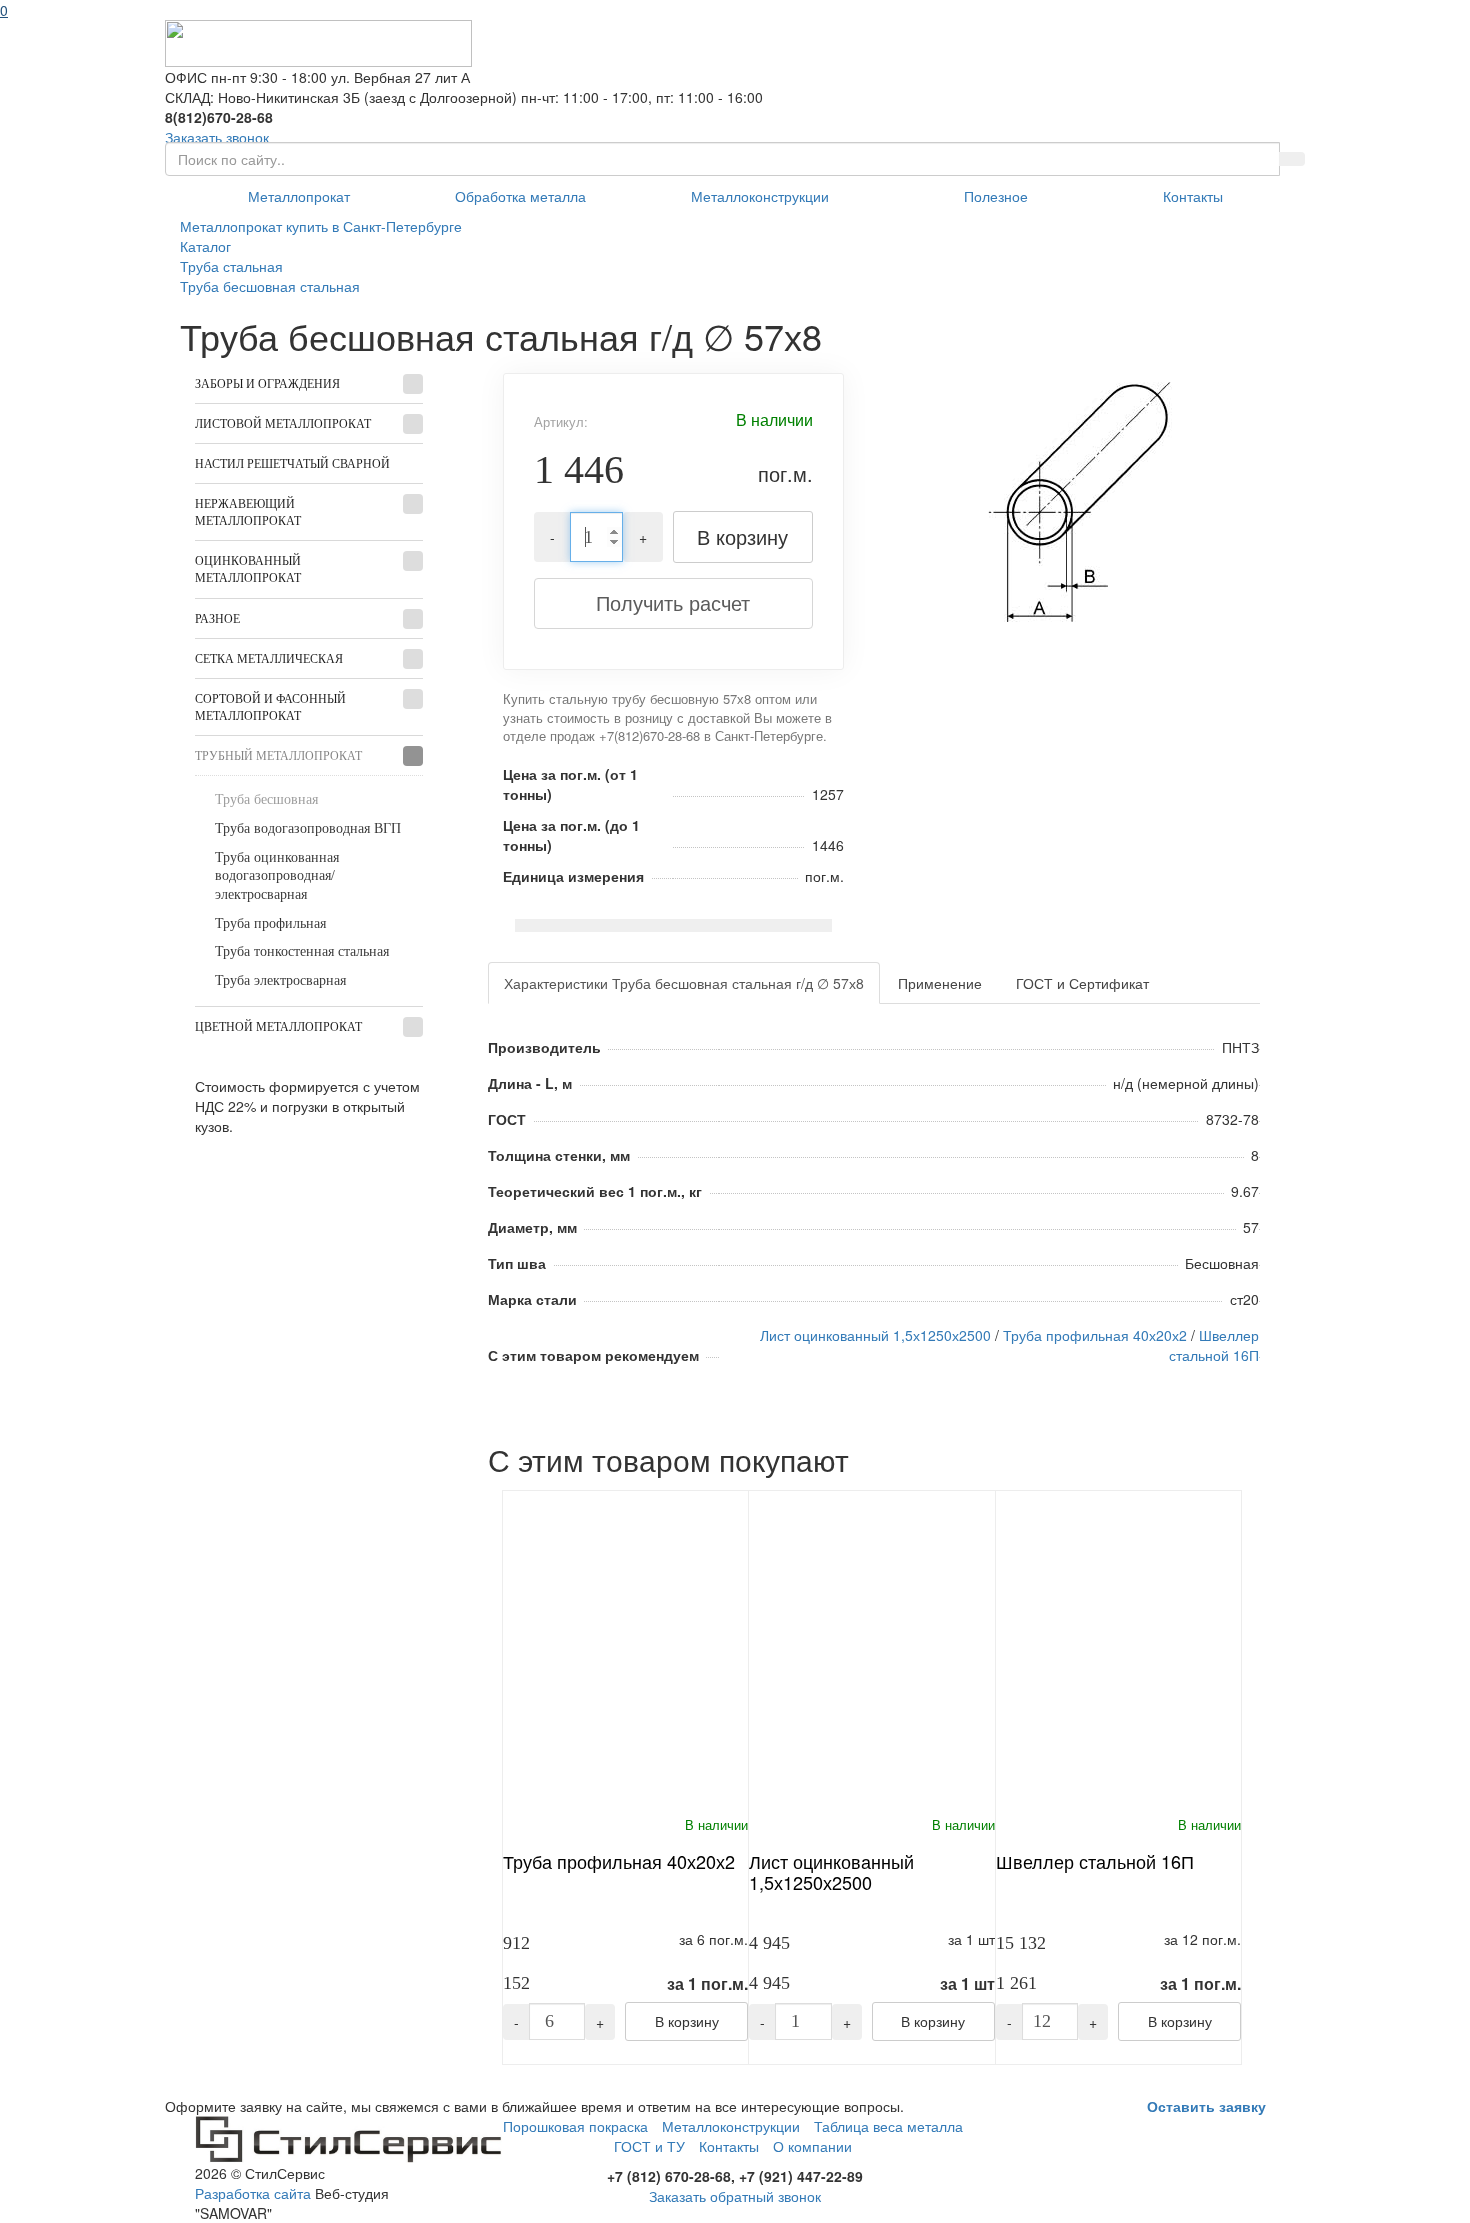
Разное (217, 619)
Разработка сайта (253, 2193)
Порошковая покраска (575, 2126)
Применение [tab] (940, 983)
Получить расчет (673, 602)
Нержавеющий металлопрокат (248, 512)
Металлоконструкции (760, 196)
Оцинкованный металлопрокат (248, 569)
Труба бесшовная (266, 799)
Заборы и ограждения (267, 384)
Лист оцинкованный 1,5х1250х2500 (875, 1335)
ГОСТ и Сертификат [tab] (1082, 983)
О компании (812, 2146)
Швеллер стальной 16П (1214, 1345)
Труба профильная (270, 923)
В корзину (742, 536)
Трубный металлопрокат (278, 756)
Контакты (1193, 196)
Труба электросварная (280, 980)
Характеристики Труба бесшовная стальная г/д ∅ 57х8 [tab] (684, 983)
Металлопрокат (299, 196)
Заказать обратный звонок (735, 2196)
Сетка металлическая (269, 659)
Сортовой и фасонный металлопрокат (270, 707)
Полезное (996, 196)
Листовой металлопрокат (283, 424)
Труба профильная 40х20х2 (1095, 1335)
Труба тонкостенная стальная (302, 951)
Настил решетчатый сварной (292, 464)
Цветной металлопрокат (278, 1027)
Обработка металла (520, 196)
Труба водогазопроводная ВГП (308, 828)
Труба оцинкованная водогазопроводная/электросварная (277, 876)
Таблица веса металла (888, 2126)
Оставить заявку (1206, 2106)
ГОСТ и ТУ (649, 2146)
